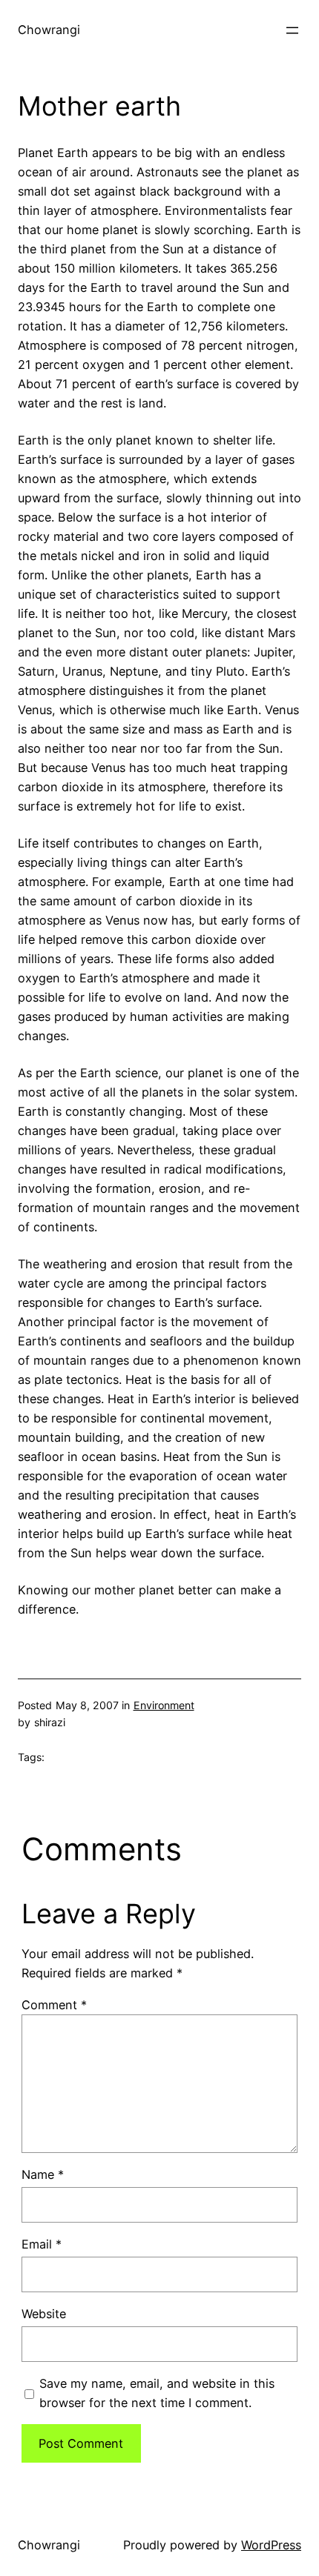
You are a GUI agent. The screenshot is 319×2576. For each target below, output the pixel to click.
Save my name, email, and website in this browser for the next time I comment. (157, 2393)
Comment (54, 2005)
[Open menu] (292, 30)
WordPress (271, 2545)
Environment (164, 1705)
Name (43, 2174)
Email (42, 2244)
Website (44, 2314)
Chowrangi (49, 30)
